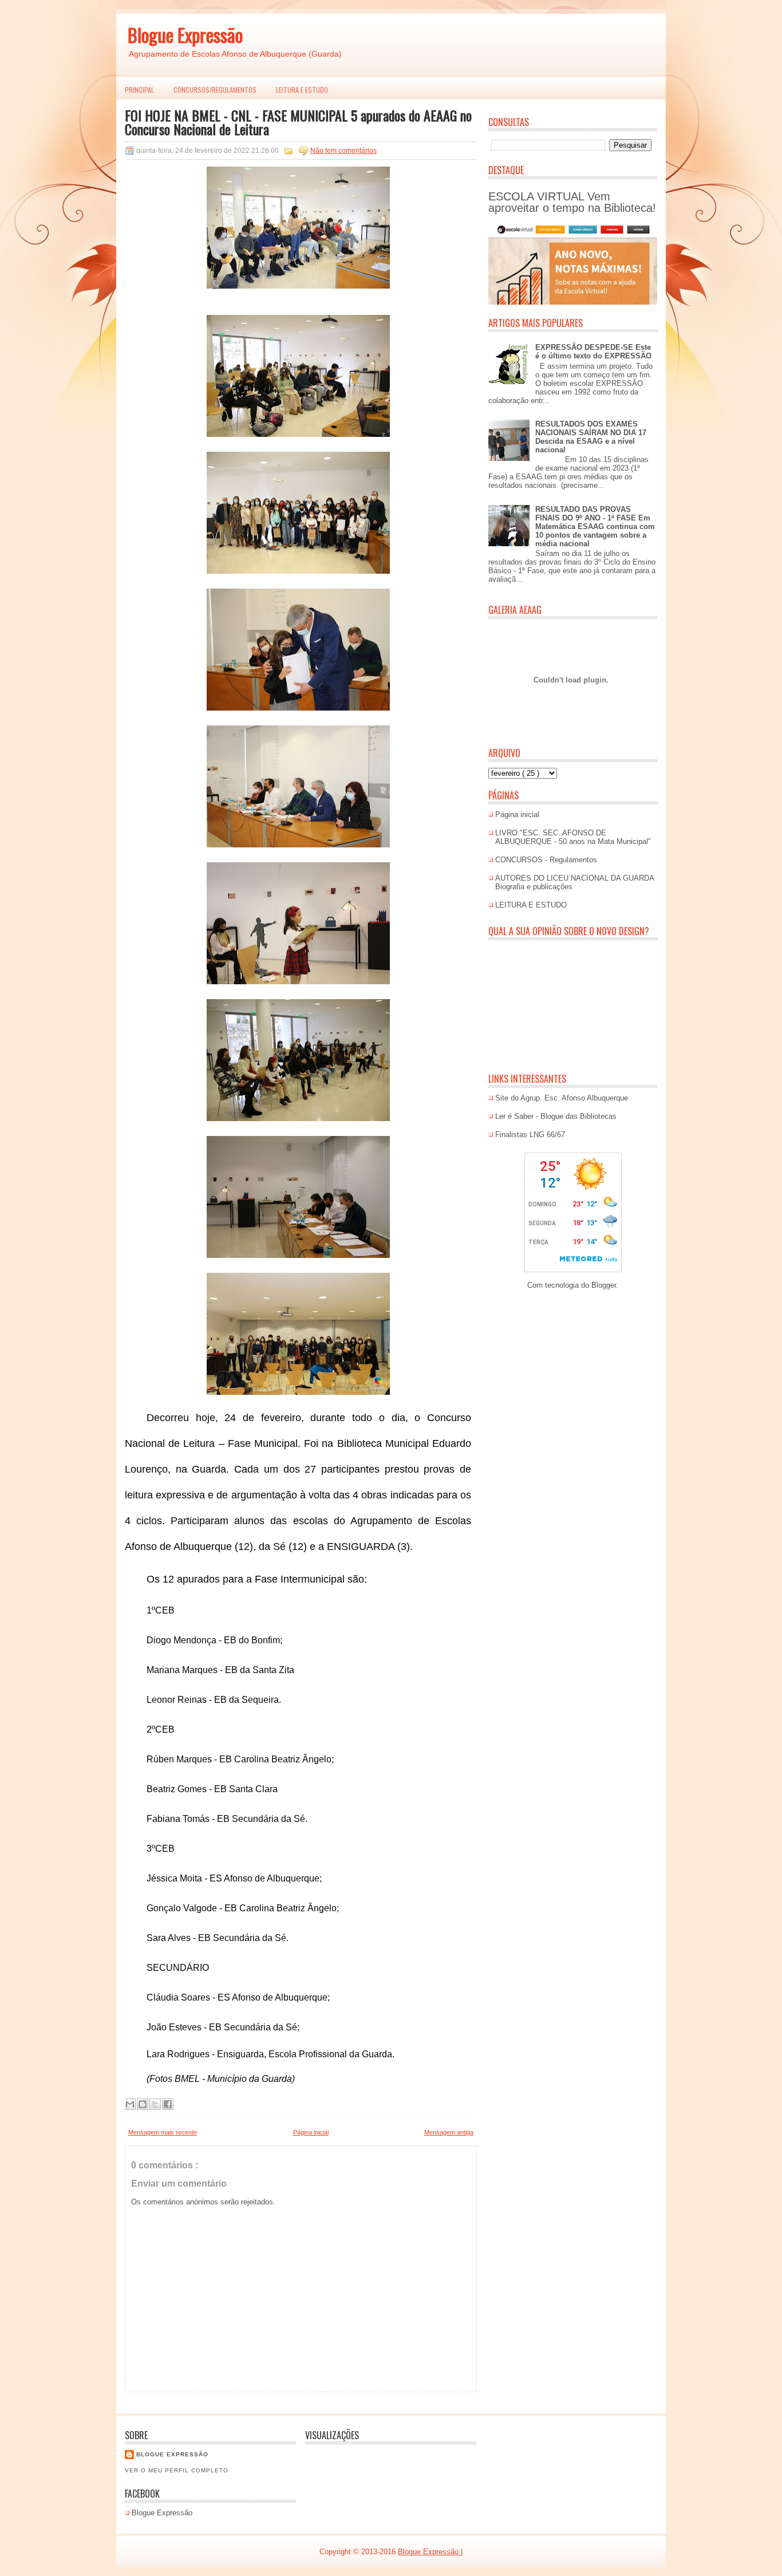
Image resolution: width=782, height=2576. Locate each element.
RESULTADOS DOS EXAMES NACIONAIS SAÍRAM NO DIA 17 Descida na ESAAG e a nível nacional (591, 437)
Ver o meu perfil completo (177, 2470)
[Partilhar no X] (155, 2104)
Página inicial (311, 2132)
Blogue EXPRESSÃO (172, 2454)
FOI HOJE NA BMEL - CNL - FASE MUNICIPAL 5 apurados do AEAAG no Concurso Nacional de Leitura (298, 122)
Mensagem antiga (449, 2132)
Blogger (604, 1285)
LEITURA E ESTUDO (302, 90)
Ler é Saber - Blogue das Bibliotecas (556, 1116)
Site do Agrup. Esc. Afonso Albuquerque (562, 1098)
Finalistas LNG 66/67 (530, 1135)
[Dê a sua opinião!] (143, 2104)
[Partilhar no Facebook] (168, 2104)
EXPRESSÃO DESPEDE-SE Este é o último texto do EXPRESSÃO (593, 352)
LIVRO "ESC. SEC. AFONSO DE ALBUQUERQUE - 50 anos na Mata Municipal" (573, 837)
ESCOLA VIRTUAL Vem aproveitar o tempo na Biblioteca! (572, 202)
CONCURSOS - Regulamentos (546, 860)
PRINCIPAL (139, 90)
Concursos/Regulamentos (215, 90)
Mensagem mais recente (163, 2132)
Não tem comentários (343, 151)
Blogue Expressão (185, 35)
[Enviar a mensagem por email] (130, 2104)
